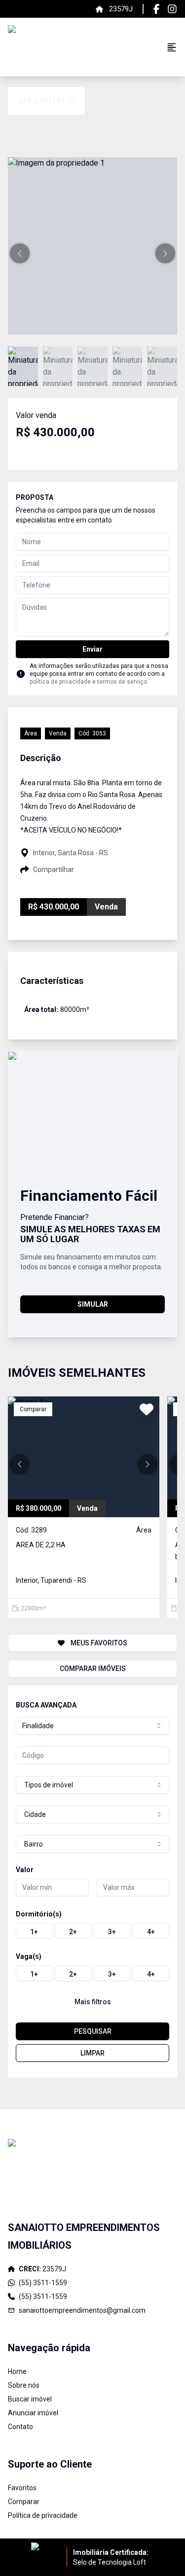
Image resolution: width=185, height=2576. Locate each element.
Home (17, 2371)
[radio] (34, 1931)
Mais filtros (93, 2002)
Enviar (92, 649)
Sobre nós (24, 2385)
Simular (93, 1304)
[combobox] (92, 1726)
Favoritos (22, 2488)
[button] (20, 253)
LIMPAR (92, 2053)
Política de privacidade (43, 2515)
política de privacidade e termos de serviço (88, 682)
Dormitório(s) (39, 1914)
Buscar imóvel (30, 2399)
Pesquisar (93, 2031)
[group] (92, 1931)
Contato (20, 2427)
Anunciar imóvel (33, 2413)
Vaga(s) (29, 1956)
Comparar (24, 2502)
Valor (25, 1870)
